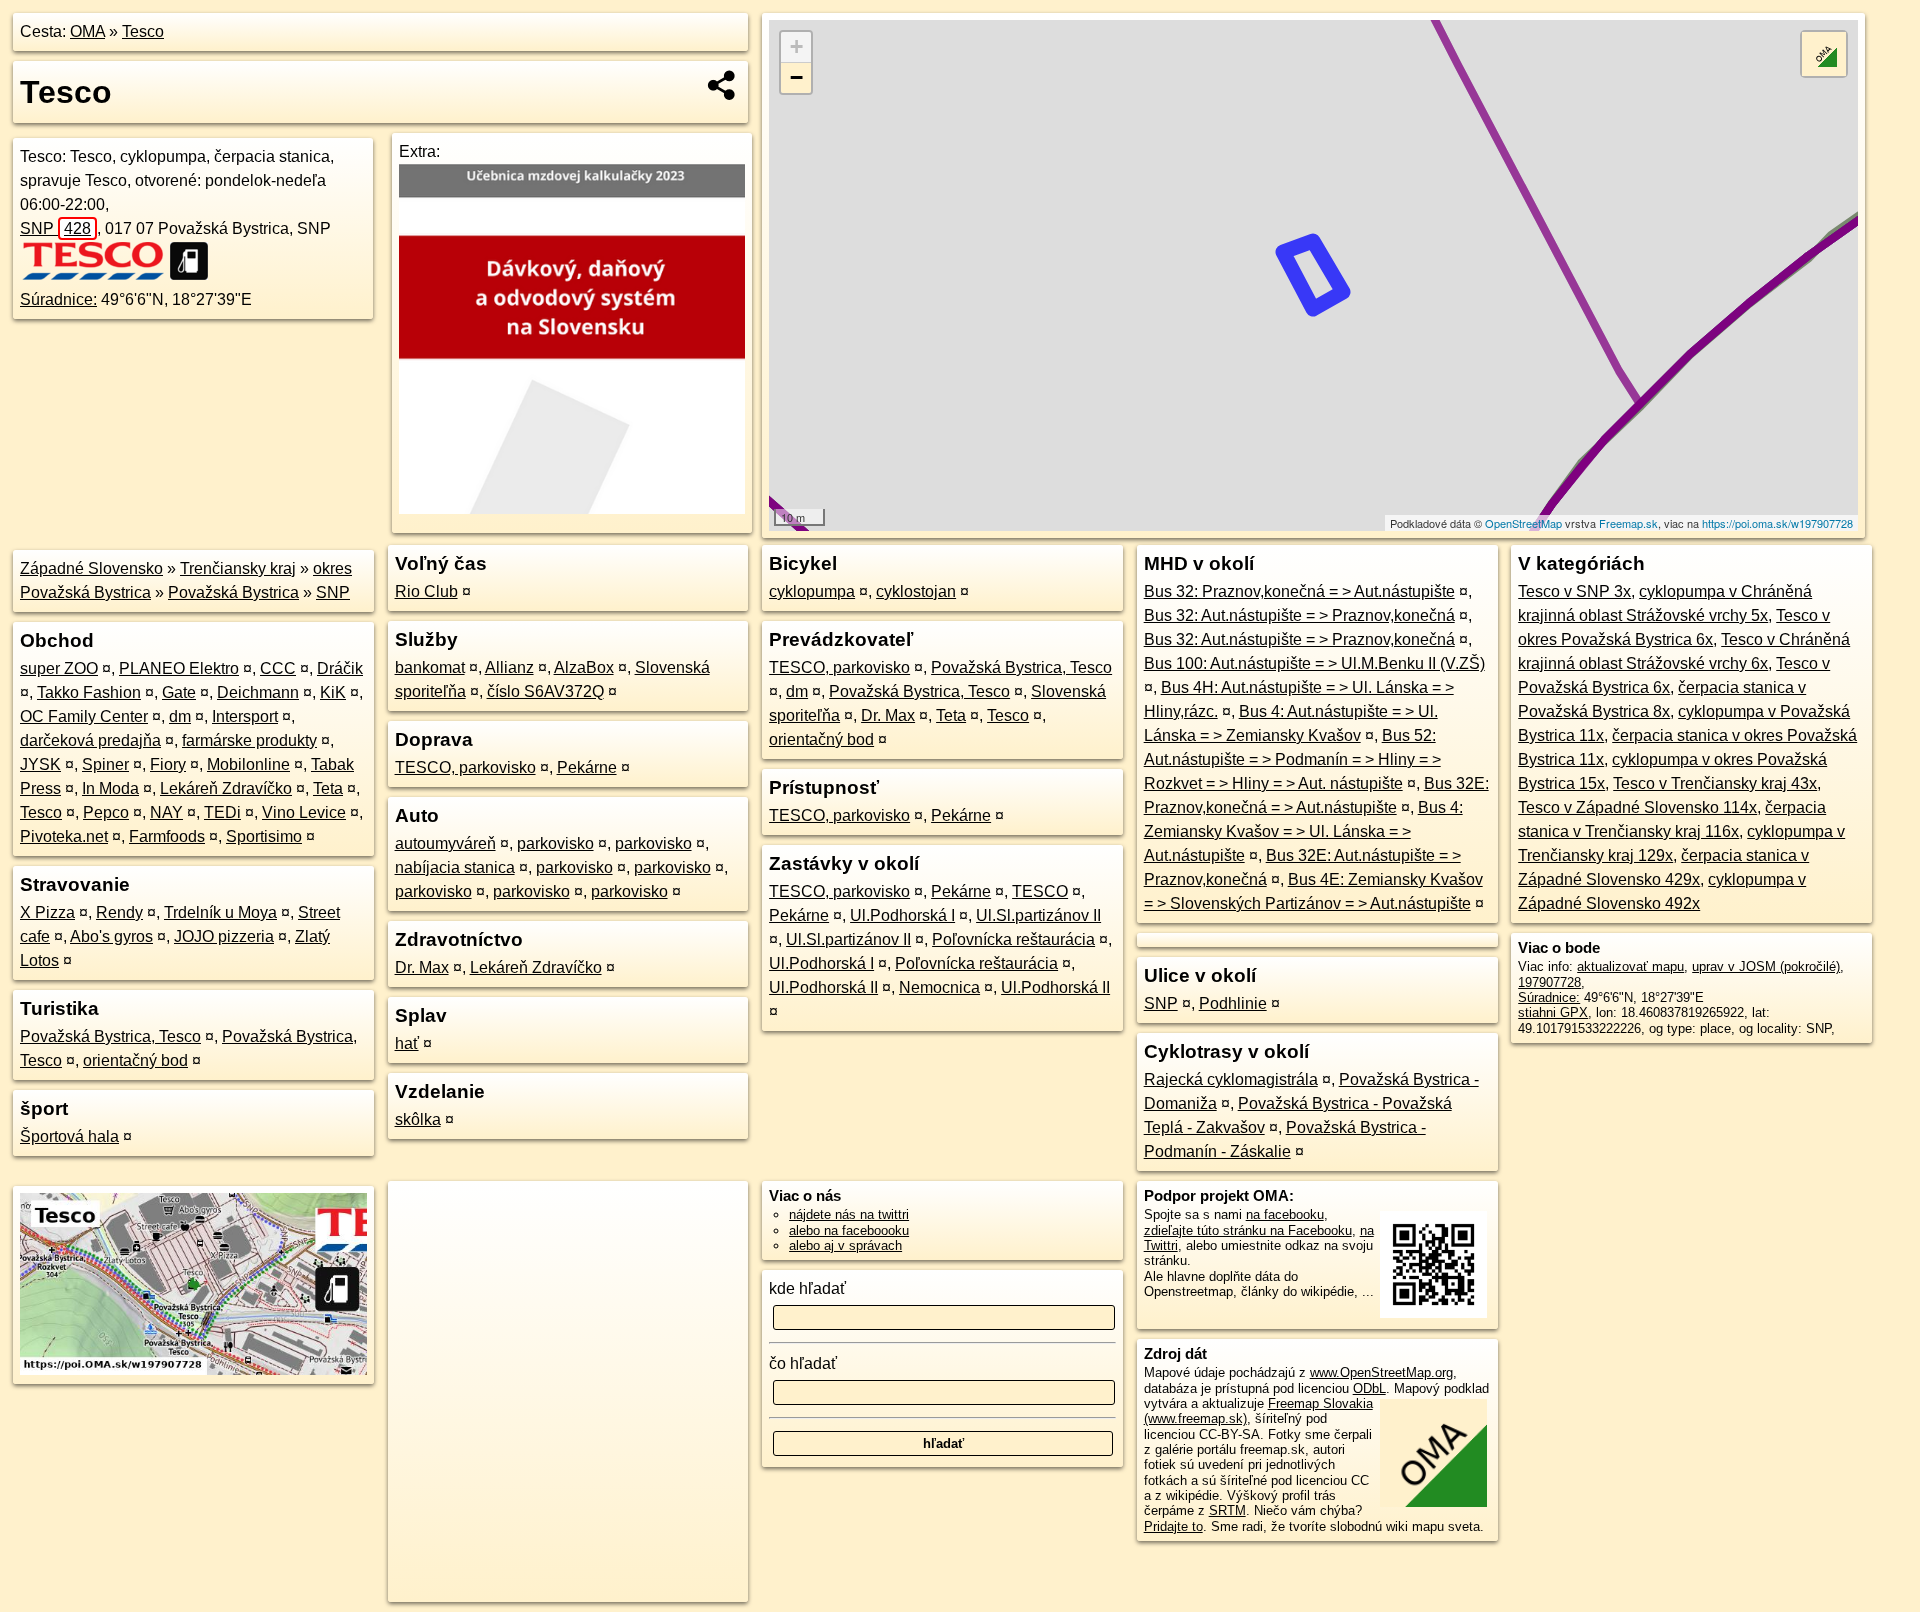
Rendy (119, 912)
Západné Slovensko (91, 568)
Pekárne (587, 767)
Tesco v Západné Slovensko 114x (1637, 807)
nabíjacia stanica (455, 867)
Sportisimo (264, 836)
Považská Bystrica (233, 592)
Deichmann (258, 692)
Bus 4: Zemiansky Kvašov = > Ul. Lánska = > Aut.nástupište (1303, 831)
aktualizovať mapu (1630, 966)
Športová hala (69, 1136)
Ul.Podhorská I (902, 915)
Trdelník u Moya (220, 912)
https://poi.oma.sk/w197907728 (1777, 523)
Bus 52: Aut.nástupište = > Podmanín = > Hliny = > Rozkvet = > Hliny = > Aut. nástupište (1292, 759)
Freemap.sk (1628, 523)
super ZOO (59, 668)
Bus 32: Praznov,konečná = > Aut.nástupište (1299, 591)
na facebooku (1285, 1214)
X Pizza (47, 912)
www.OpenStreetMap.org (1381, 1372)
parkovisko (555, 843)
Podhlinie (1233, 1003)
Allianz (509, 667)
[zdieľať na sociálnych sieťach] (722, 85)
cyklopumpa (812, 591)
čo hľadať (803, 1363)
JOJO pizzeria (224, 936)
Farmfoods (167, 836)
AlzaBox (584, 667)
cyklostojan (916, 591)
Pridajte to (1173, 1526)
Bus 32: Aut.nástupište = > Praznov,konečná (1299, 615)
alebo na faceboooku (849, 1230)
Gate (179, 692)
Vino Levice (304, 812)
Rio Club (426, 591)
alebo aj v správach (845, 1245)
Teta (328, 788)
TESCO (1040, 891)
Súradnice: (58, 299)
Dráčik (340, 668)
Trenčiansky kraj (238, 568)
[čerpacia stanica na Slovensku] (195, 261)
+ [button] (796, 46)
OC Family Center (84, 716)
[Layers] (1824, 54)
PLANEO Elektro (179, 668)
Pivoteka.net (64, 836)
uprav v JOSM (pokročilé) (1766, 966)
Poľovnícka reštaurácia (1013, 939)
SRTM (1227, 1510)
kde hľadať (807, 1288)
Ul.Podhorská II (823, 987)
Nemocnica (939, 987)
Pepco (106, 812)
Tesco (143, 31)
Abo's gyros (111, 936)
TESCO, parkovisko (465, 767)
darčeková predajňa (90, 740)
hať (407, 1043)
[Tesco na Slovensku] (92, 261)
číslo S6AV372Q (545, 691)
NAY (166, 812)
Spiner (105, 764)
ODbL (1369, 1388)
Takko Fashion (89, 692)
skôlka (418, 1119)
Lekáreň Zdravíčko (226, 788)
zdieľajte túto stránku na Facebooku (1248, 1230)
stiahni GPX (1553, 1012)
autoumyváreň (445, 843)
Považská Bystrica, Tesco (110, 1036)
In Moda (110, 788)
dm (180, 716)
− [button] (796, 77)
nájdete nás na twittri (849, 1214)
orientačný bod (135, 1060)
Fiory (168, 764)
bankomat (430, 667)
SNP (55, 228)
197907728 (1549, 982)
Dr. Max (422, 967)
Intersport (245, 716)
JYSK (40, 764)
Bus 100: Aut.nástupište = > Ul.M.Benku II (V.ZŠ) (1314, 663)
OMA (87, 31)
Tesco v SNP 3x (1574, 591)
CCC (278, 668)
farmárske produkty (249, 740)
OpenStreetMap (1523, 523)
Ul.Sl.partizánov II (1038, 915)
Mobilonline (248, 764)
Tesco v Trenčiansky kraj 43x (1715, 783)
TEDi (222, 812)
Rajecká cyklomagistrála (1231, 1079)
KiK (333, 692)
